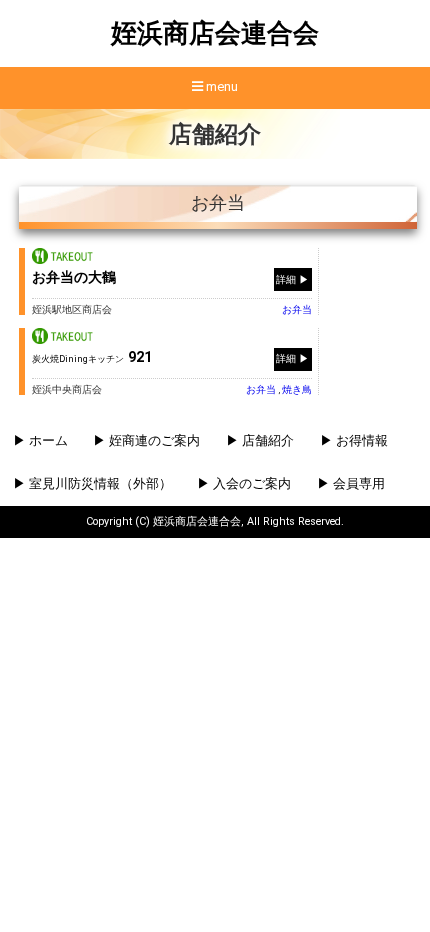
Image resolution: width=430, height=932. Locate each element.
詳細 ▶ (292, 278)
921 (92, 357)
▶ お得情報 (354, 440)
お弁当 (297, 309)
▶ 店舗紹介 (260, 440)
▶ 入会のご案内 (244, 483)
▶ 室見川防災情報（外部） (92, 483)
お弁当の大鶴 (74, 277)
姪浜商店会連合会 (215, 33)
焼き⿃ (297, 389)
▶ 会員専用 (351, 483)
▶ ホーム (40, 440)
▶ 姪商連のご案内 (146, 440)
